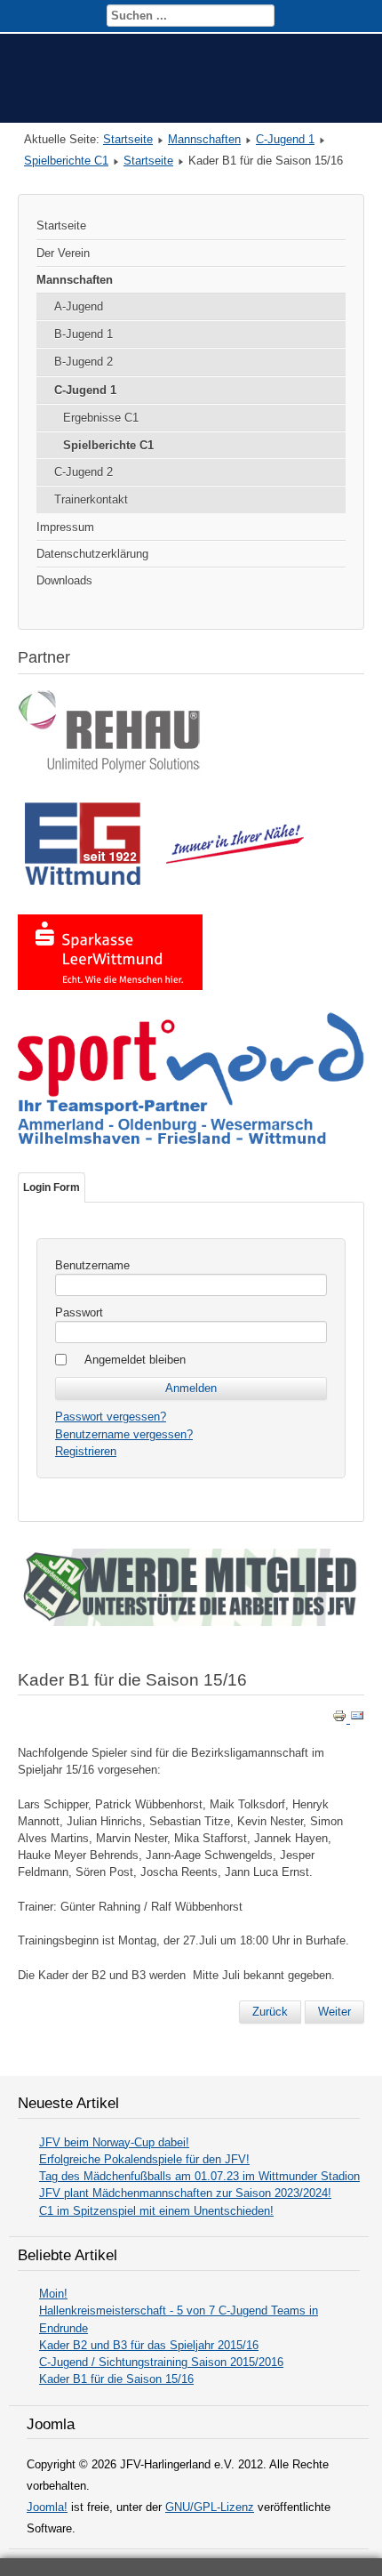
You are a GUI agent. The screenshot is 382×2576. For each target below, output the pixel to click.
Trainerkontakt (91, 499)
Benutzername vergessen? (124, 1434)
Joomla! (47, 2507)
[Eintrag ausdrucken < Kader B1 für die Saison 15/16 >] (341, 1719)
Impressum (65, 527)
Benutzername (92, 1265)
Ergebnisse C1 (101, 418)
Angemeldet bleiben (135, 1360)
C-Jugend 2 (84, 472)
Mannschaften (204, 139)
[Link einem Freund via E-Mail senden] (357, 1719)
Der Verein (63, 253)
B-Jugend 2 (84, 362)
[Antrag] (191, 1622)
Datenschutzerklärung (92, 554)
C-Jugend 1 (285, 139)
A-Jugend (79, 306)
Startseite (128, 139)
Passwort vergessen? (111, 1417)
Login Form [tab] (52, 1187)
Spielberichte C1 (66, 161)
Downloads (64, 580)
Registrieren (86, 1451)
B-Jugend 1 (84, 334)
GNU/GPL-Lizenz (210, 2507)
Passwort (79, 1312)
